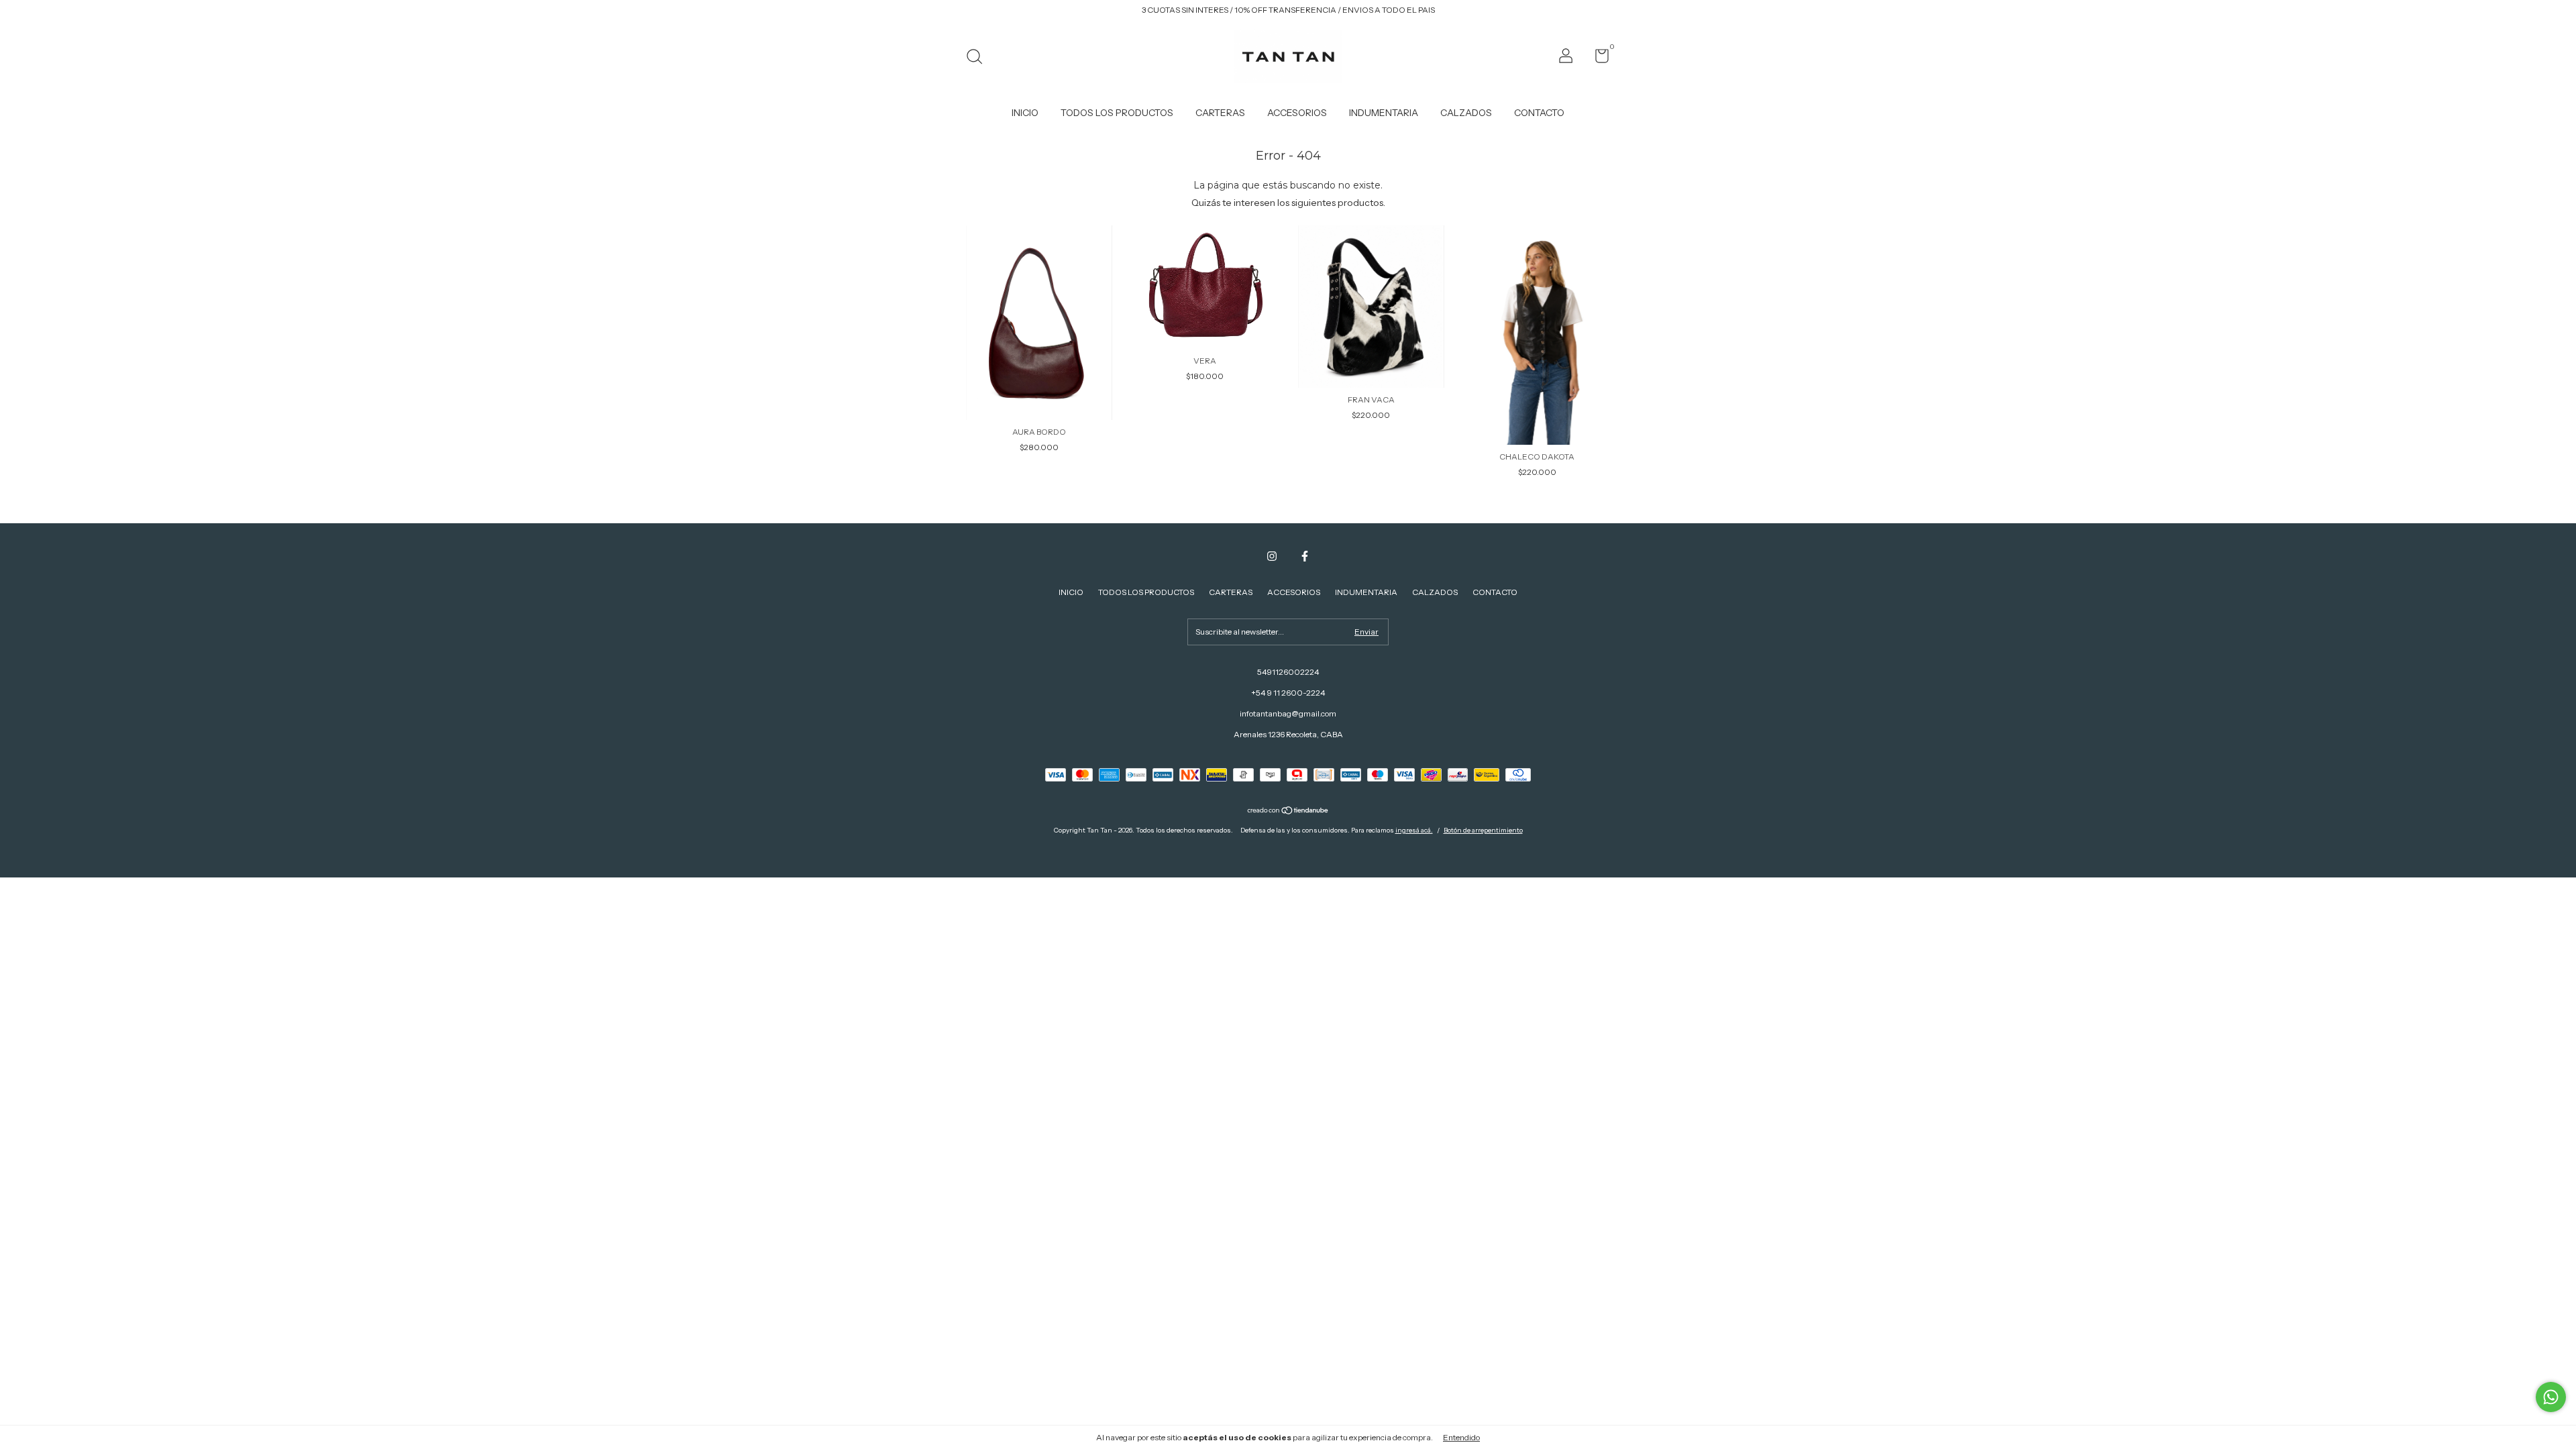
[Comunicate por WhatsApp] (2551, 1397)
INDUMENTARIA (1384, 113)
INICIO (1025, 113)
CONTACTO (1539, 113)
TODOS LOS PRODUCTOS (1117, 113)
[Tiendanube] (1288, 812)
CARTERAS (1220, 113)
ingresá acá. (1414, 830)
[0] (1597, 59)
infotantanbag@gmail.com (1288, 713)
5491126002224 (1288, 672)
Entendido (1461, 1437)
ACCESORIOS (1297, 113)
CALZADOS (1466, 113)
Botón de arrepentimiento (1483, 830)
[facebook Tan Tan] (1305, 556)
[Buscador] (979, 58)
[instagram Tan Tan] (1272, 556)
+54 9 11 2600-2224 (1288, 693)
